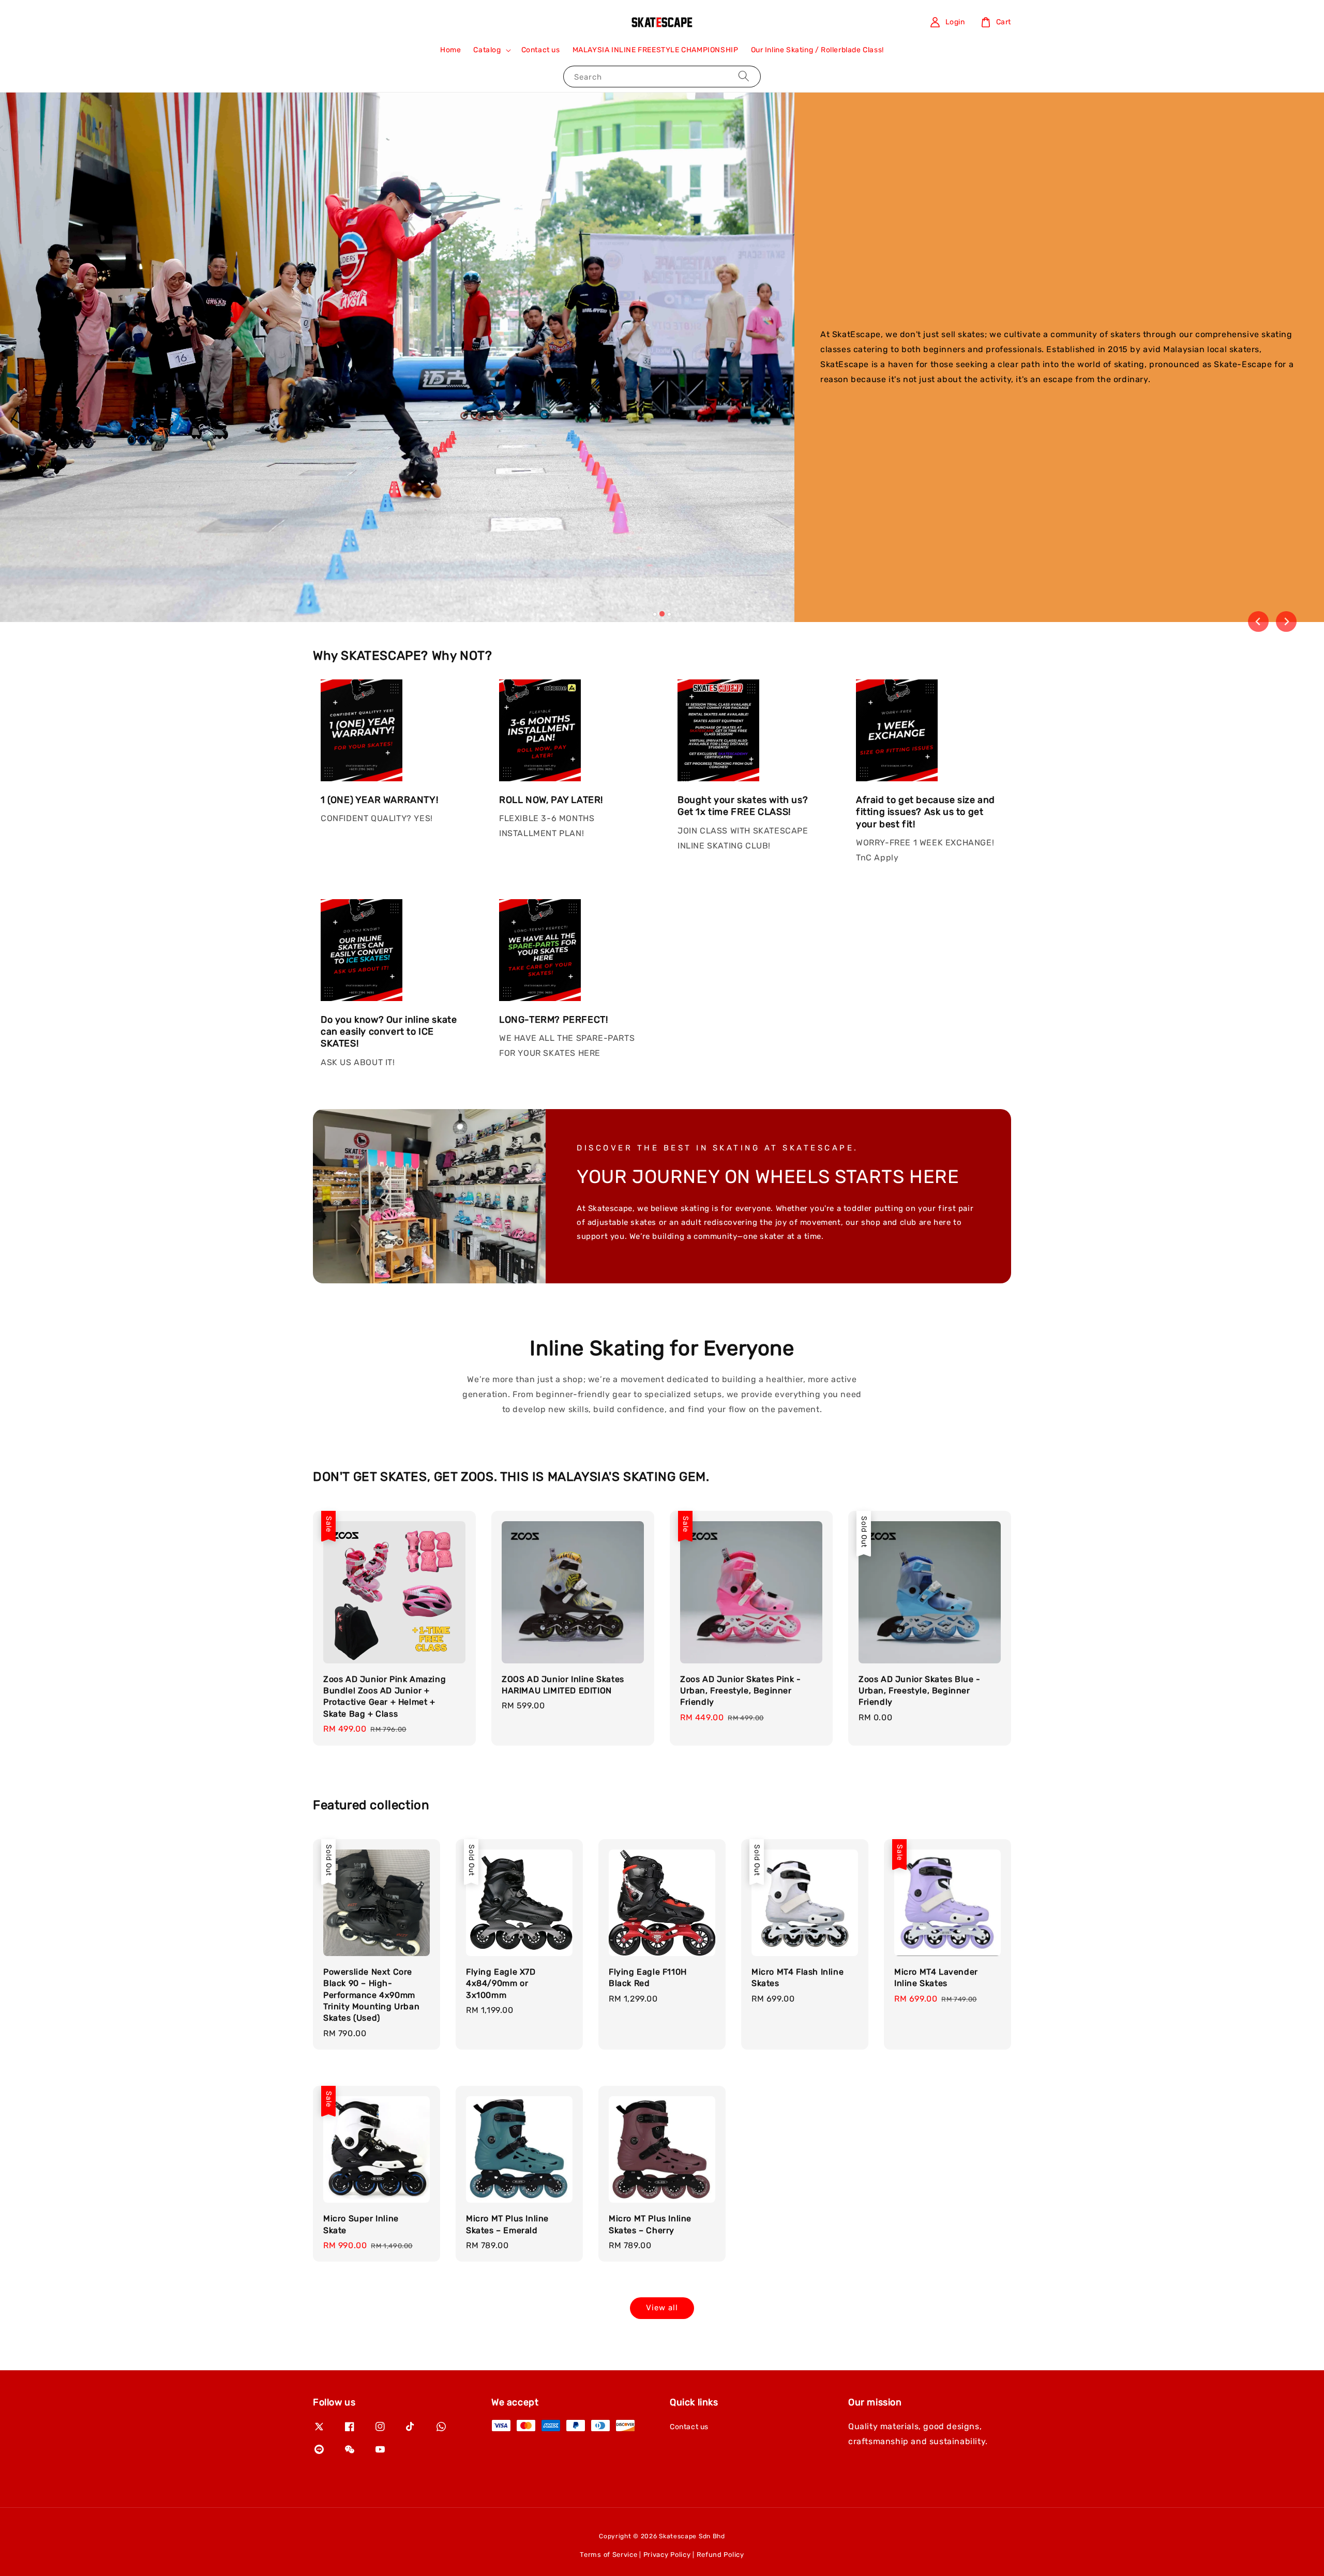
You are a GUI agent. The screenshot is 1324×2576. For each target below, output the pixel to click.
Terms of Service (608, 2555)
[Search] (744, 76)
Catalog (487, 50)
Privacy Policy (667, 2555)
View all (662, 2308)
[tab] (655, 614)
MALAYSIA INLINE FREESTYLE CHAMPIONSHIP (656, 50)
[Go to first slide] (1286, 622)
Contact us (541, 50)
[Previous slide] (1258, 622)
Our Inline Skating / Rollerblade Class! (817, 50)
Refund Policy (720, 2555)
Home (450, 50)
